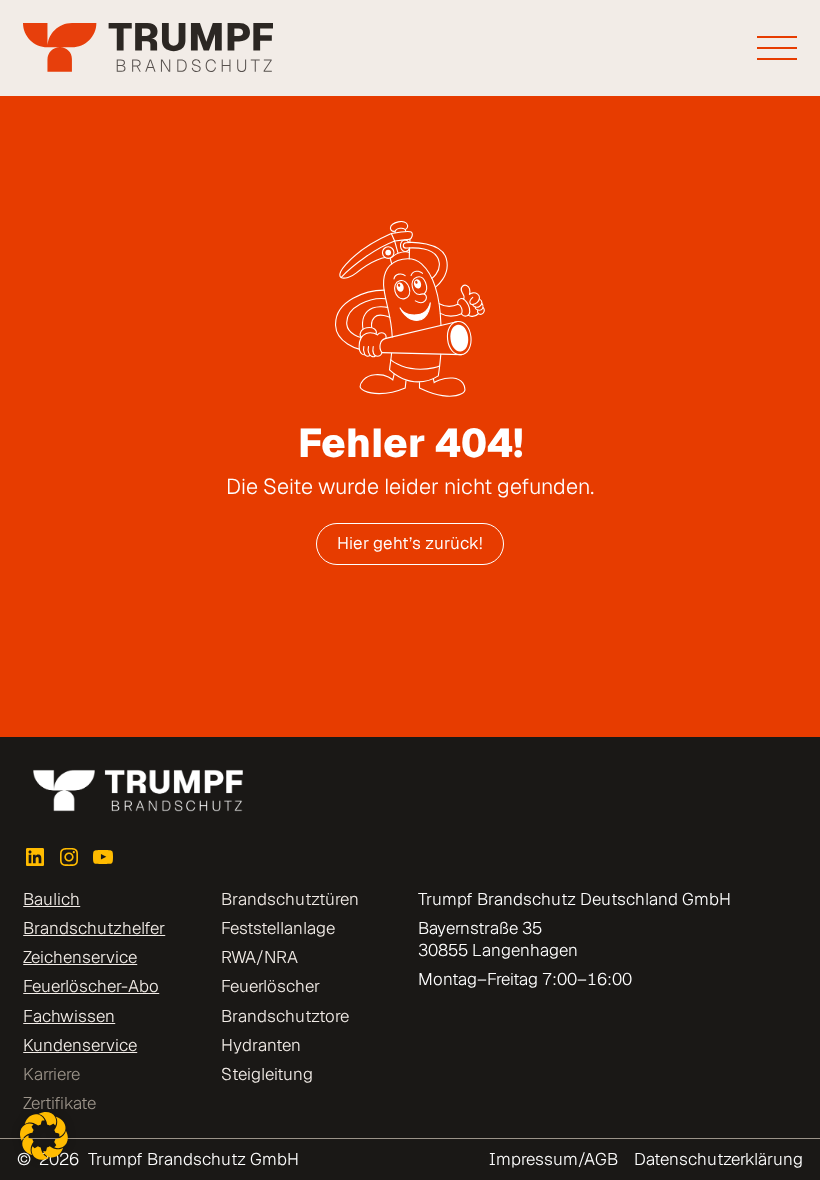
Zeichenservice (80, 957)
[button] (44, 1136)
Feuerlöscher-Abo (91, 986)
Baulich (51, 899)
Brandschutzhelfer (94, 928)
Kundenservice (80, 1045)
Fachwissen (69, 1016)
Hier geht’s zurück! (410, 543)
